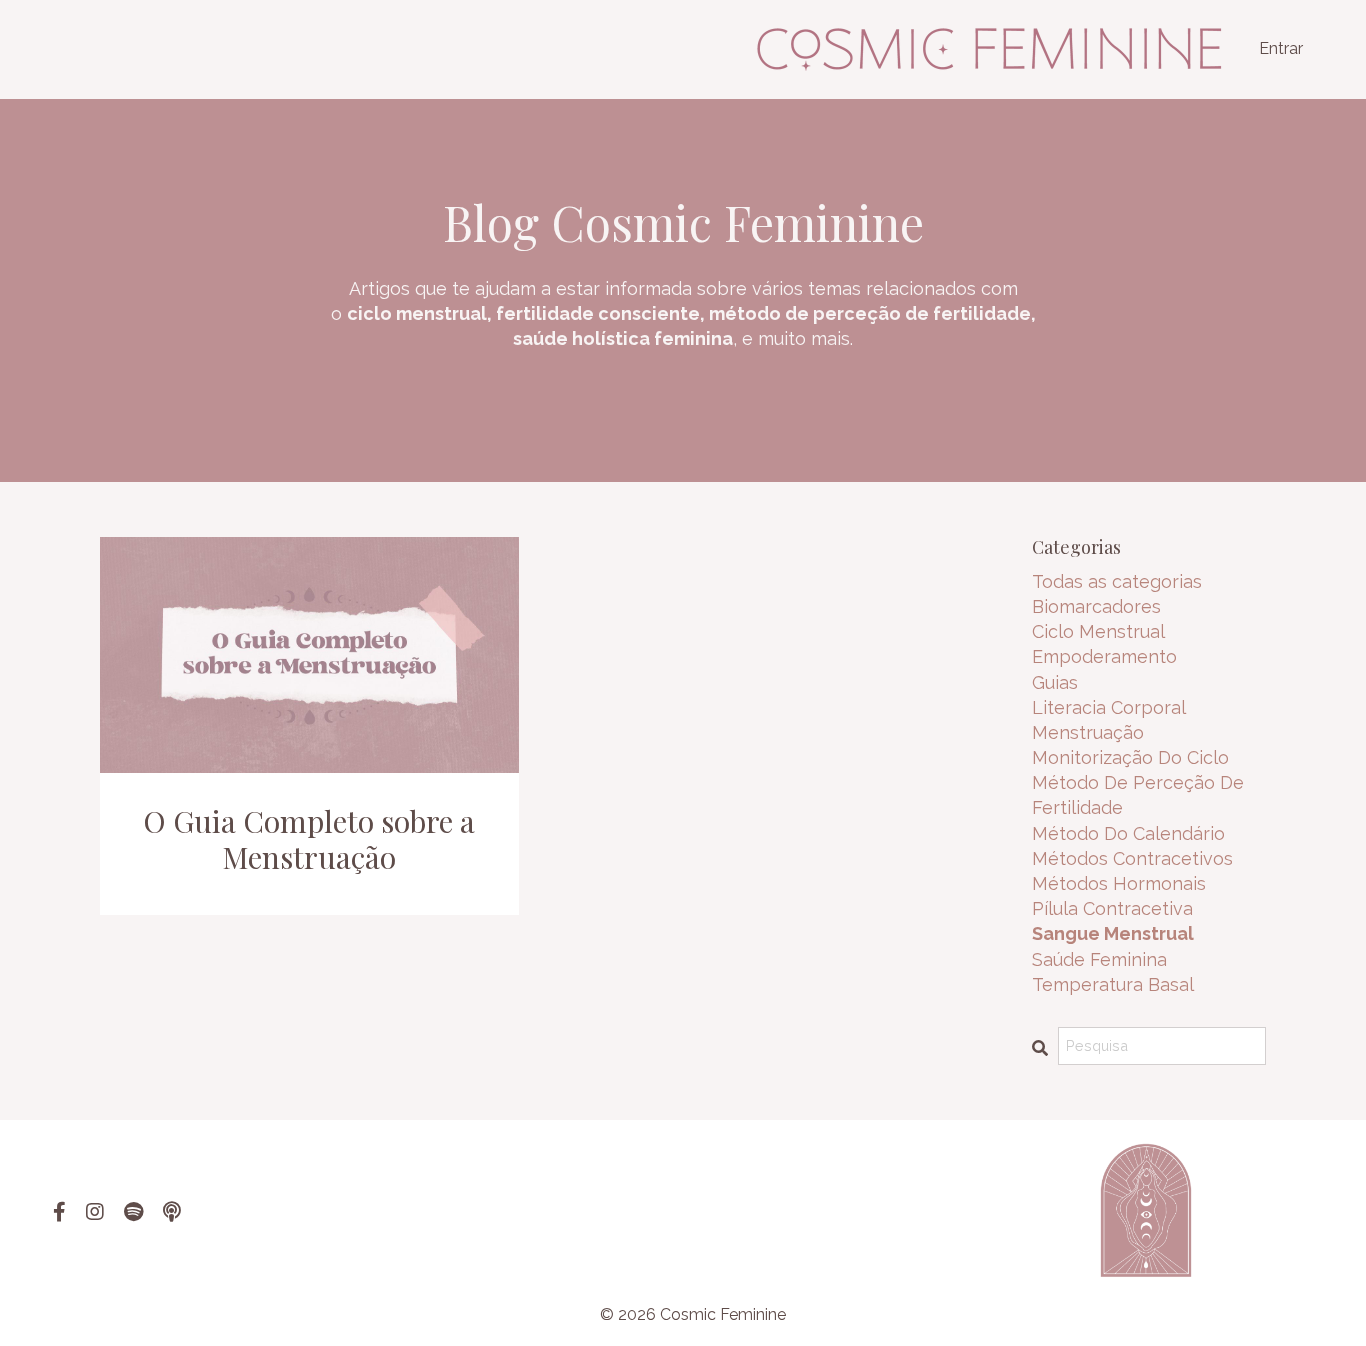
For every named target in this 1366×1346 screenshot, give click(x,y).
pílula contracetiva (1112, 908)
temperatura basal (1113, 984)
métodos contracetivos (1132, 858)
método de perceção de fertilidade (1138, 795)
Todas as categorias (1117, 581)
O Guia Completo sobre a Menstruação (309, 839)
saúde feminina (1099, 959)
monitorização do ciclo (1130, 757)
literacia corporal (1109, 707)
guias (1055, 682)
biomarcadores (1096, 606)
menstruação (1088, 732)
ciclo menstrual (1098, 631)
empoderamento (1104, 656)
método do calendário (1128, 833)
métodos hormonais (1119, 883)
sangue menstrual (1113, 933)
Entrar (1281, 48)
